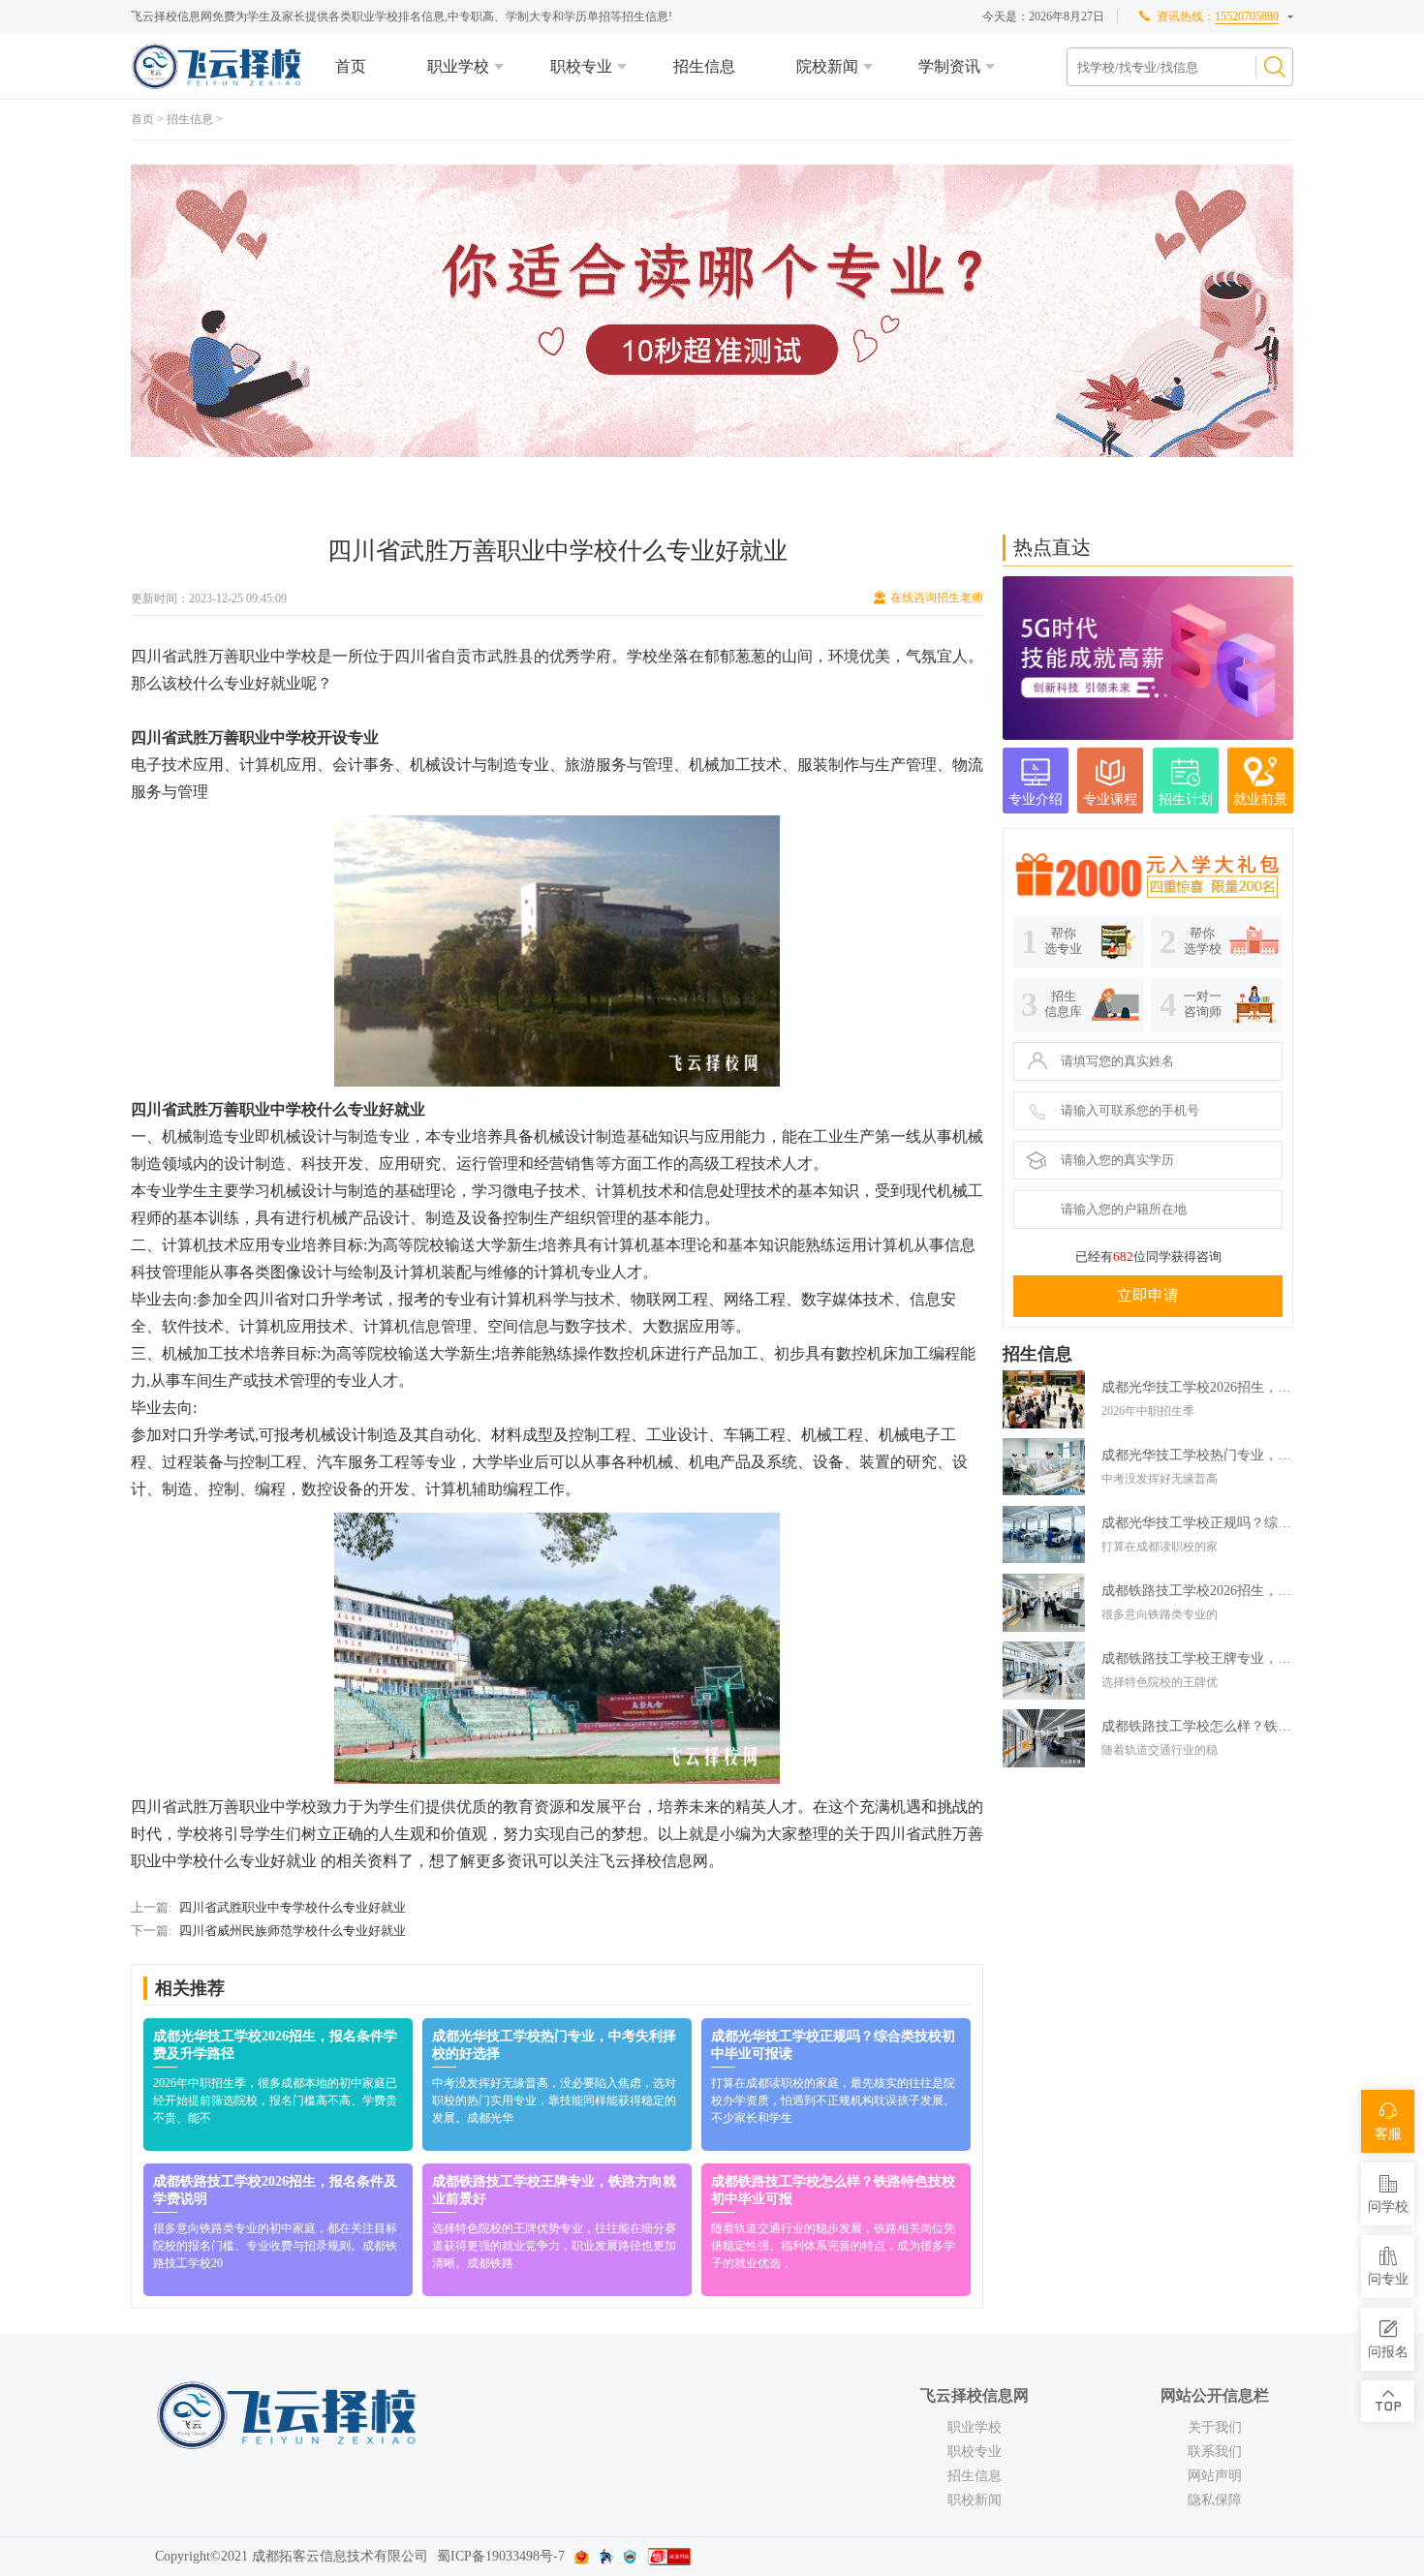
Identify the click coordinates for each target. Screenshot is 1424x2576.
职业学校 (458, 66)
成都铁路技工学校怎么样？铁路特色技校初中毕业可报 (1197, 1726)
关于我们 (1215, 2427)
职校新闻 (975, 2500)
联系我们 (1215, 2452)
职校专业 (581, 66)
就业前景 (1260, 799)
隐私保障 (1215, 2500)
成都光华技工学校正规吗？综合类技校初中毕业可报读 (1197, 1523)
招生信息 (704, 66)
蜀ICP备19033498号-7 (501, 2556)
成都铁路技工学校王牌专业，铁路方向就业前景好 (1197, 1658)
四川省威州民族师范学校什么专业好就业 (293, 1931)
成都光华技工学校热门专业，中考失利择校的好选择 (1197, 1455)
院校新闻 (827, 66)
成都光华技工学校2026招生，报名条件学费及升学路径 (1197, 1387)
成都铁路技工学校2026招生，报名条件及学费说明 (1197, 1591)
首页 (351, 66)
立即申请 (1148, 1295)
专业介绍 (1036, 799)
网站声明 (1215, 2476)
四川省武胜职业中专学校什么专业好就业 (293, 1907)
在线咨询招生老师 (937, 598)
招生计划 (1186, 799)
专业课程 (1110, 799)
